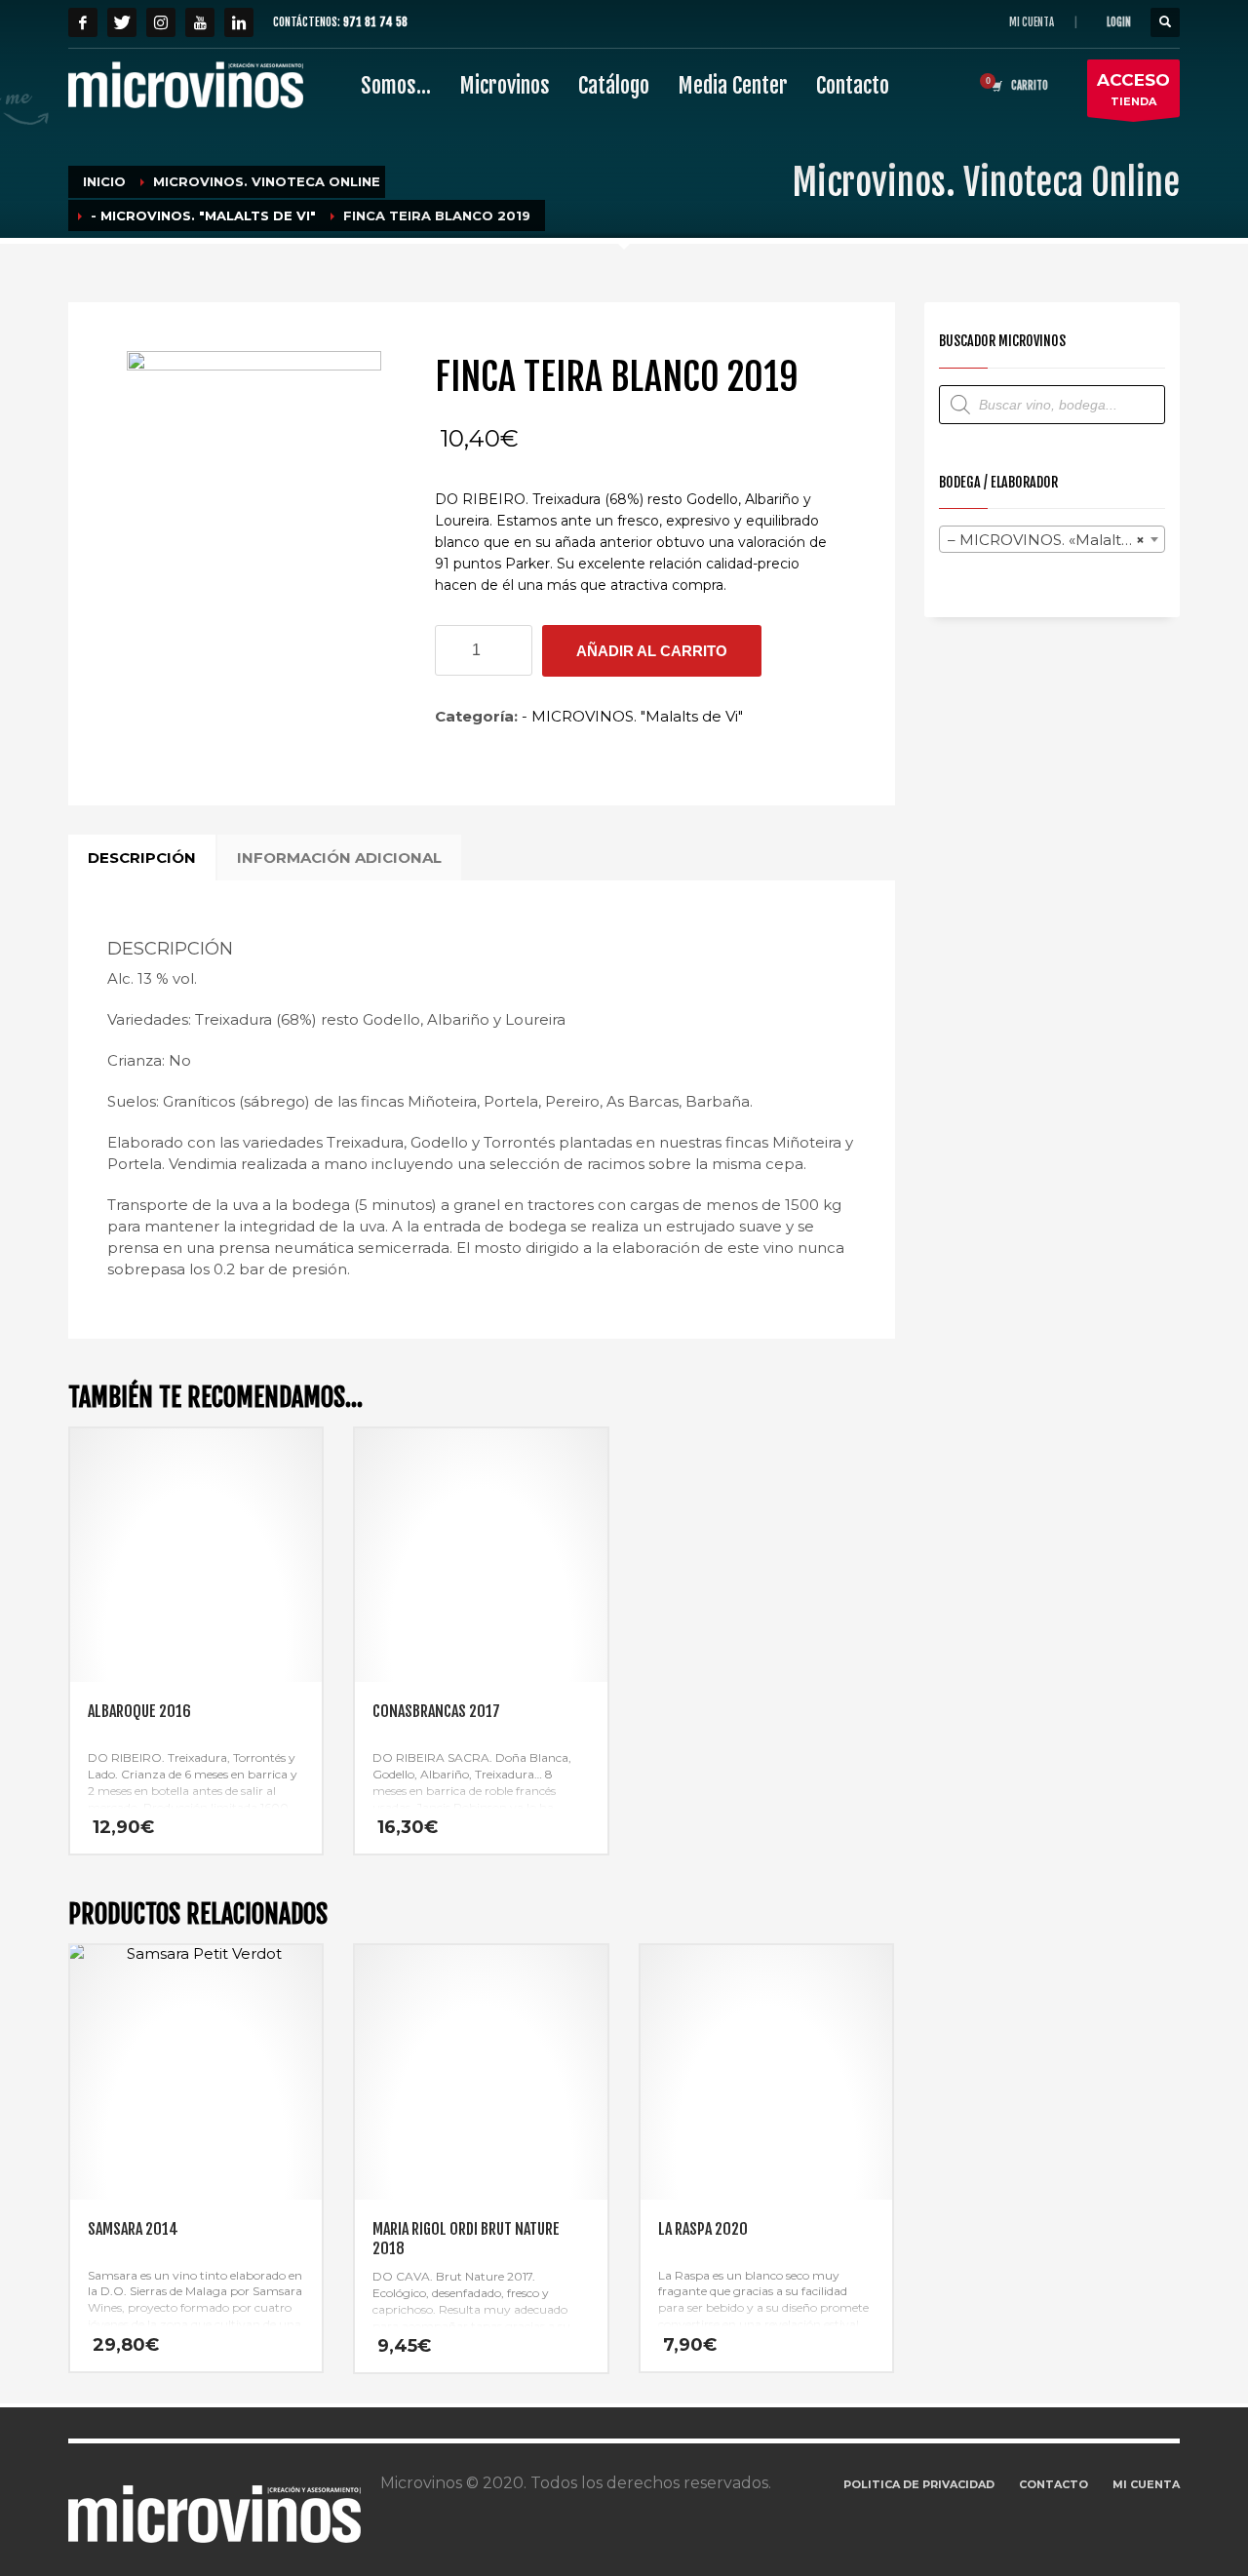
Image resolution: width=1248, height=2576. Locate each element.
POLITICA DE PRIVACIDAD (919, 2484)
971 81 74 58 (375, 22)
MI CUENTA (1032, 22)
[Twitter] (122, 22)
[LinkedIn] (239, 22)
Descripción (142, 858)
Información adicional (339, 858)
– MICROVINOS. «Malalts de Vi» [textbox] (1056, 540)
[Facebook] (83, 22)
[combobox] (1053, 539)
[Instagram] (161, 22)
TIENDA (1133, 89)
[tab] (142, 858)
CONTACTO (1053, 2484)
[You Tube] (200, 22)
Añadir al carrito (652, 651)
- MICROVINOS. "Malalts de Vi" (632, 716)
